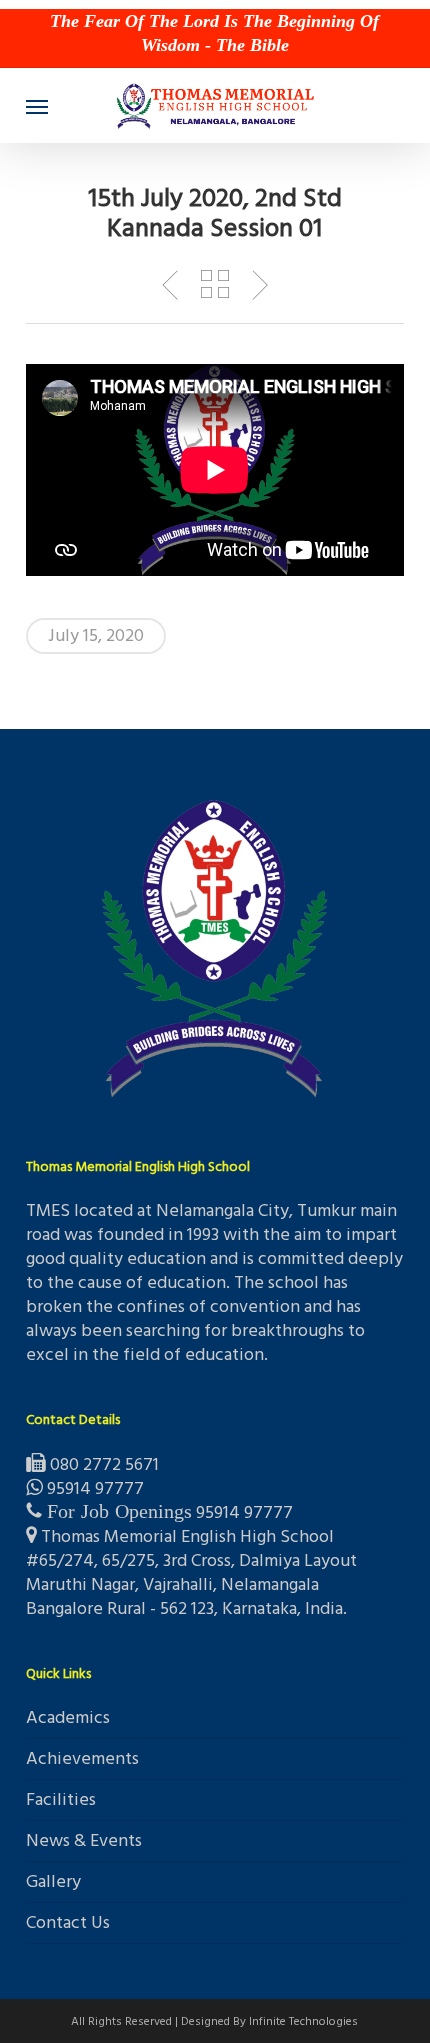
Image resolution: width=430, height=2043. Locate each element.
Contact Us (68, 1922)
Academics (68, 1719)
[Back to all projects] (214, 284)
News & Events (84, 1840)
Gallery (53, 1881)
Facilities (61, 1799)
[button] (37, 106)
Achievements (82, 1758)
